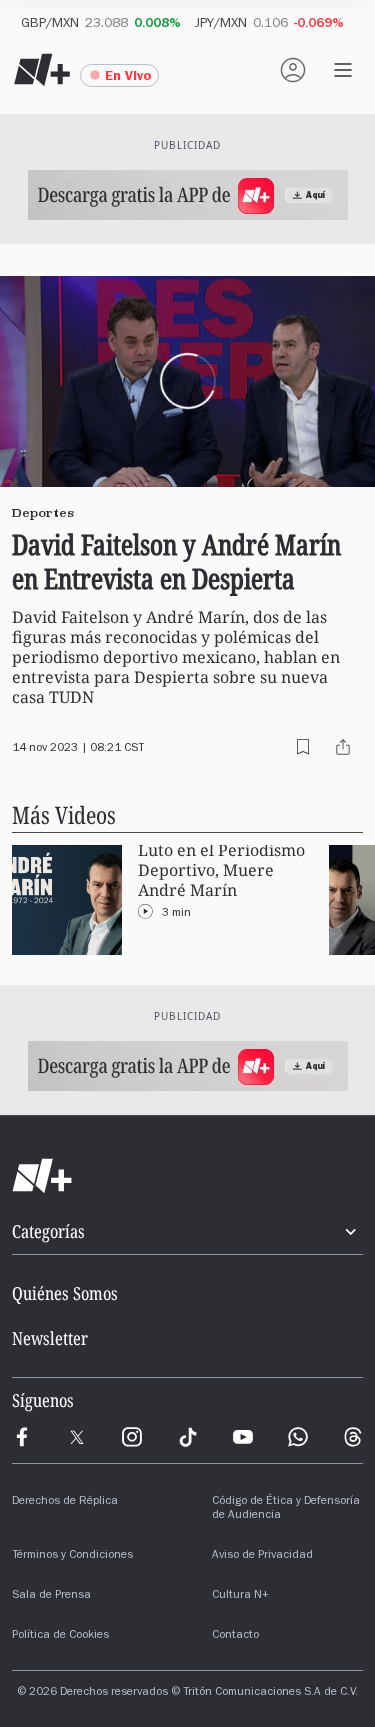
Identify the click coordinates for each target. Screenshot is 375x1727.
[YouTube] (243, 1437)
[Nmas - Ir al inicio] (42, 70)
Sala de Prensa (51, 1596)
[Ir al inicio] (187, 1176)
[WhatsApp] (298, 1437)
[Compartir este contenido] (343, 747)
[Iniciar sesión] (293, 70)
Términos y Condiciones (72, 1556)
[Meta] (22, 1437)
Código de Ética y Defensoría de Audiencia (286, 1509)
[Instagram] (132, 1437)
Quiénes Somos (65, 1293)
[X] (77, 1437)
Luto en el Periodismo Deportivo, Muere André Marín (221, 870)
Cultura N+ (240, 1596)
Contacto (235, 1636)
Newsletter (50, 1338)
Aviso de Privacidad (262, 1556)
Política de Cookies (60, 1636)
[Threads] (353, 1437)
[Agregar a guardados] (303, 747)
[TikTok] (188, 1437)
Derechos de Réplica (65, 1502)
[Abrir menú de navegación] (343, 70)
